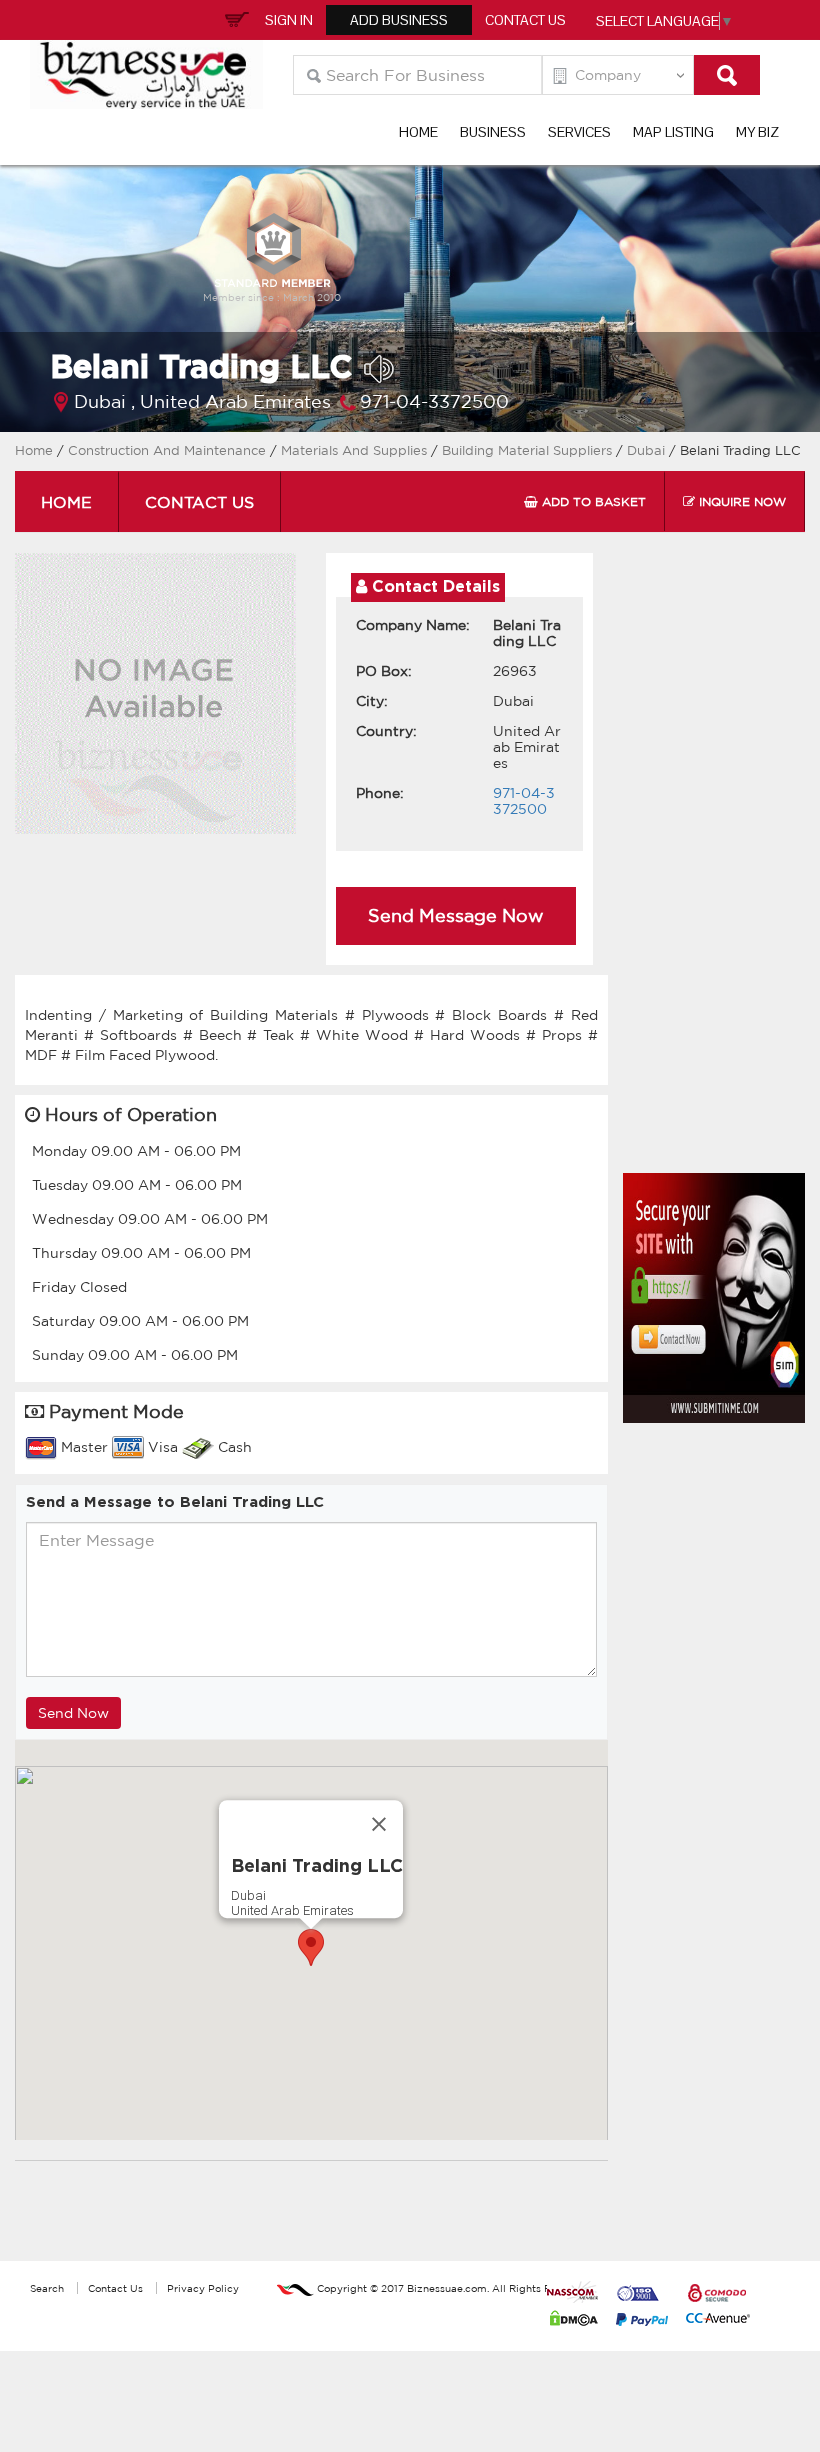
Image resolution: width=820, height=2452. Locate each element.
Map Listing (673, 132)
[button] (311, 1947)
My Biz (757, 132)
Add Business (399, 20)
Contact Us (525, 20)
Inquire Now (740, 501)
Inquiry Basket (234, 18)
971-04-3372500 (434, 401)
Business (493, 132)
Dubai (648, 450)
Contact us (199, 502)
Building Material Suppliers (529, 450)
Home (418, 132)
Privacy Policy (203, 2288)
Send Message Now (456, 915)
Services (579, 132)
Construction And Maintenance (167, 450)
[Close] (379, 1824)
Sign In (289, 20)
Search (47, 2288)
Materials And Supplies (356, 450)
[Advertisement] (721, 868)
